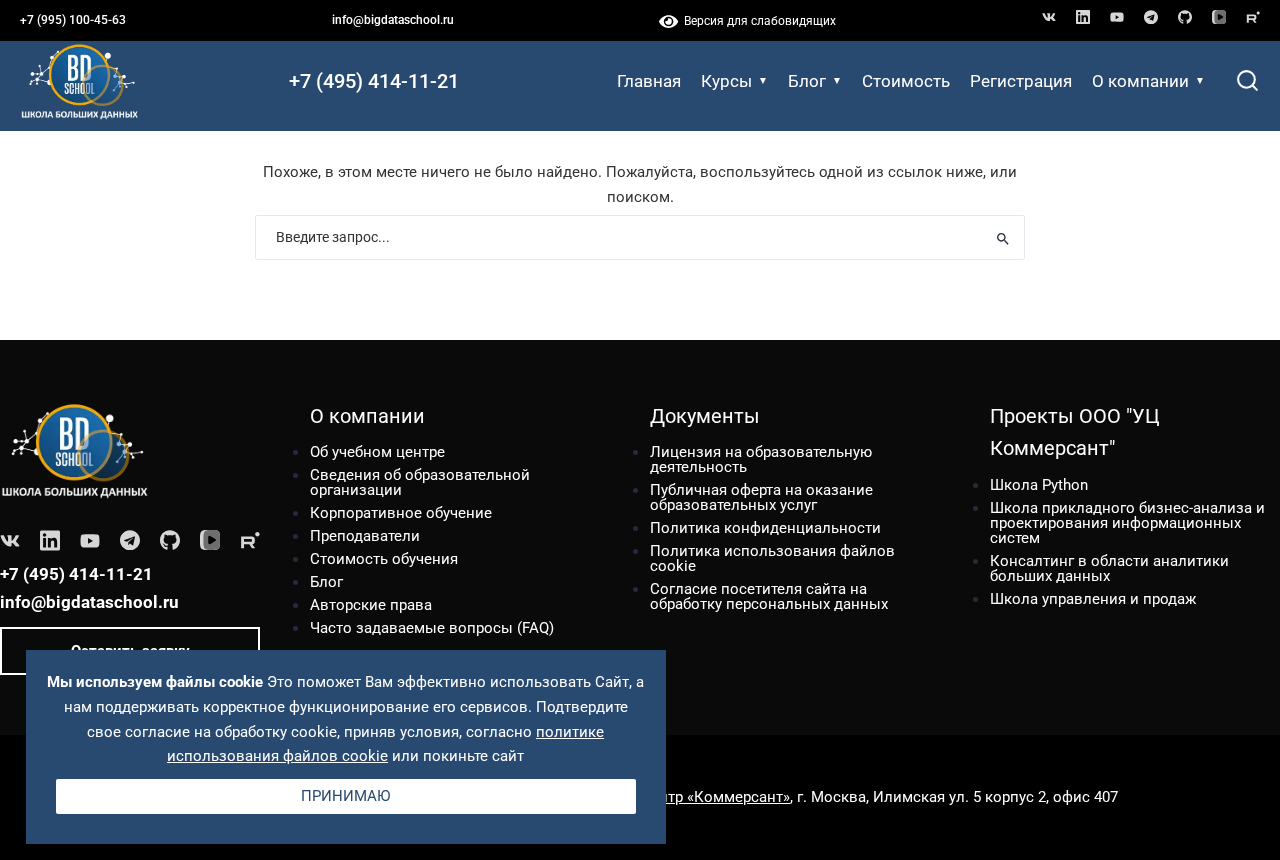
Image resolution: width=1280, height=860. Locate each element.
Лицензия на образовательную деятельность (761, 459)
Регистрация (1021, 81)
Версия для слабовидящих (757, 21)
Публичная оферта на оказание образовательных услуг (761, 497)
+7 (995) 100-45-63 (73, 20)
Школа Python (1039, 485)
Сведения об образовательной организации (420, 482)
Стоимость (906, 81)
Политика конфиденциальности (765, 528)
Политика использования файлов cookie (772, 558)
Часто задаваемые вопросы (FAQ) (432, 628)
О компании (1140, 81)
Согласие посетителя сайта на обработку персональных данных (769, 596)
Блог (807, 81)
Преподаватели (365, 536)
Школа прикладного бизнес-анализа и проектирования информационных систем (1127, 523)
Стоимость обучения (384, 559)
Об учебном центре (377, 452)
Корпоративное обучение (401, 513)
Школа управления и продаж (1093, 599)
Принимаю (345, 795)
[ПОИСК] (1002, 237)
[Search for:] (640, 237)
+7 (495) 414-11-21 (374, 81)
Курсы (726, 81)
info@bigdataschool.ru (393, 20)
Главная (649, 81)
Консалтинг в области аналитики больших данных (1109, 568)
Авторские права (371, 605)
